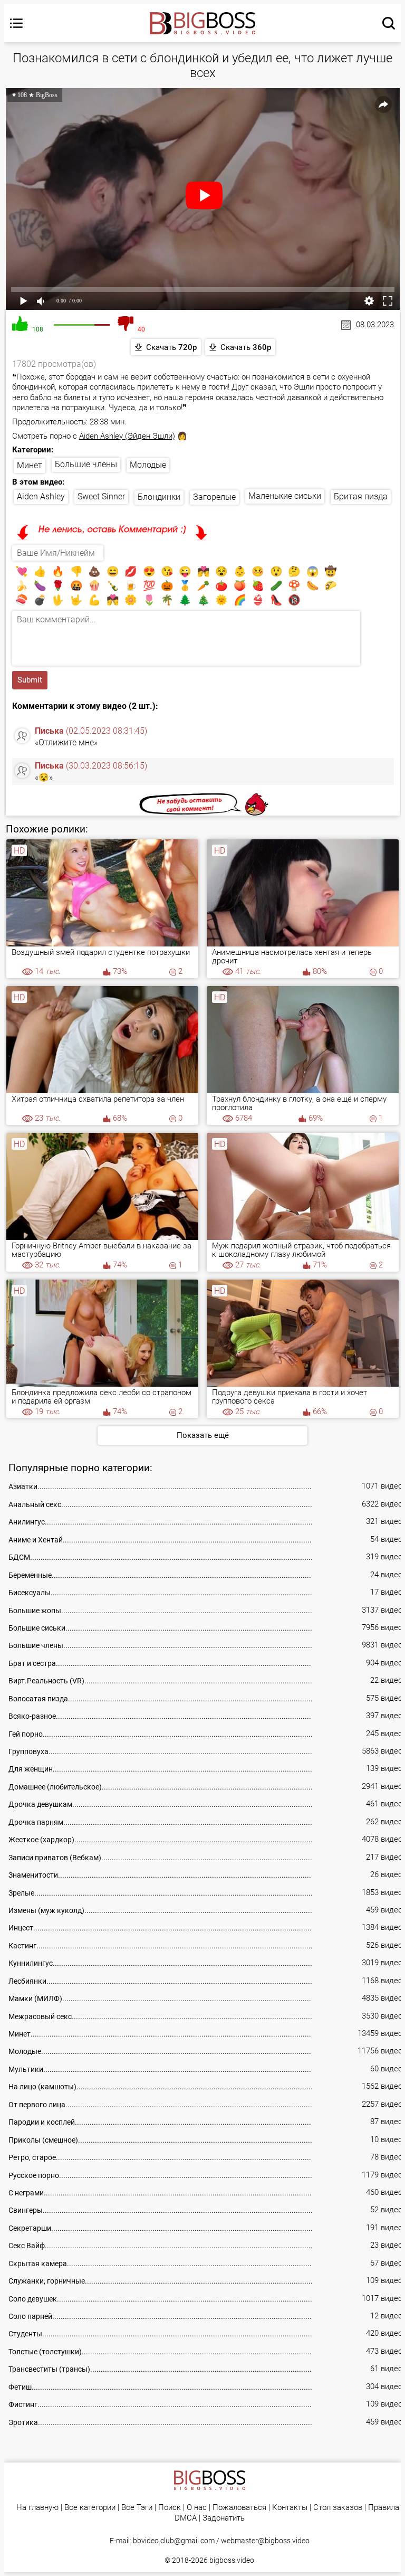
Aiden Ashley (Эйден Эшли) (127, 436)
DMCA (186, 2518)
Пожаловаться (239, 2508)
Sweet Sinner (101, 496)
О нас (197, 2508)
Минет (30, 465)
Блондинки (159, 497)
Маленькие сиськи (285, 496)
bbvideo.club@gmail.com (174, 2541)
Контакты (290, 2508)
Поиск (170, 2508)
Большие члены (86, 464)
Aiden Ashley (41, 496)
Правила (384, 2508)
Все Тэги (137, 2508)
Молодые (148, 465)
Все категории (90, 2508)
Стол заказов (338, 2508)
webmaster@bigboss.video (265, 2541)
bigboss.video (232, 2560)
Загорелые (214, 497)
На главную (37, 2508)
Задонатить (224, 2518)
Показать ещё (203, 1435)
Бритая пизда (361, 496)
